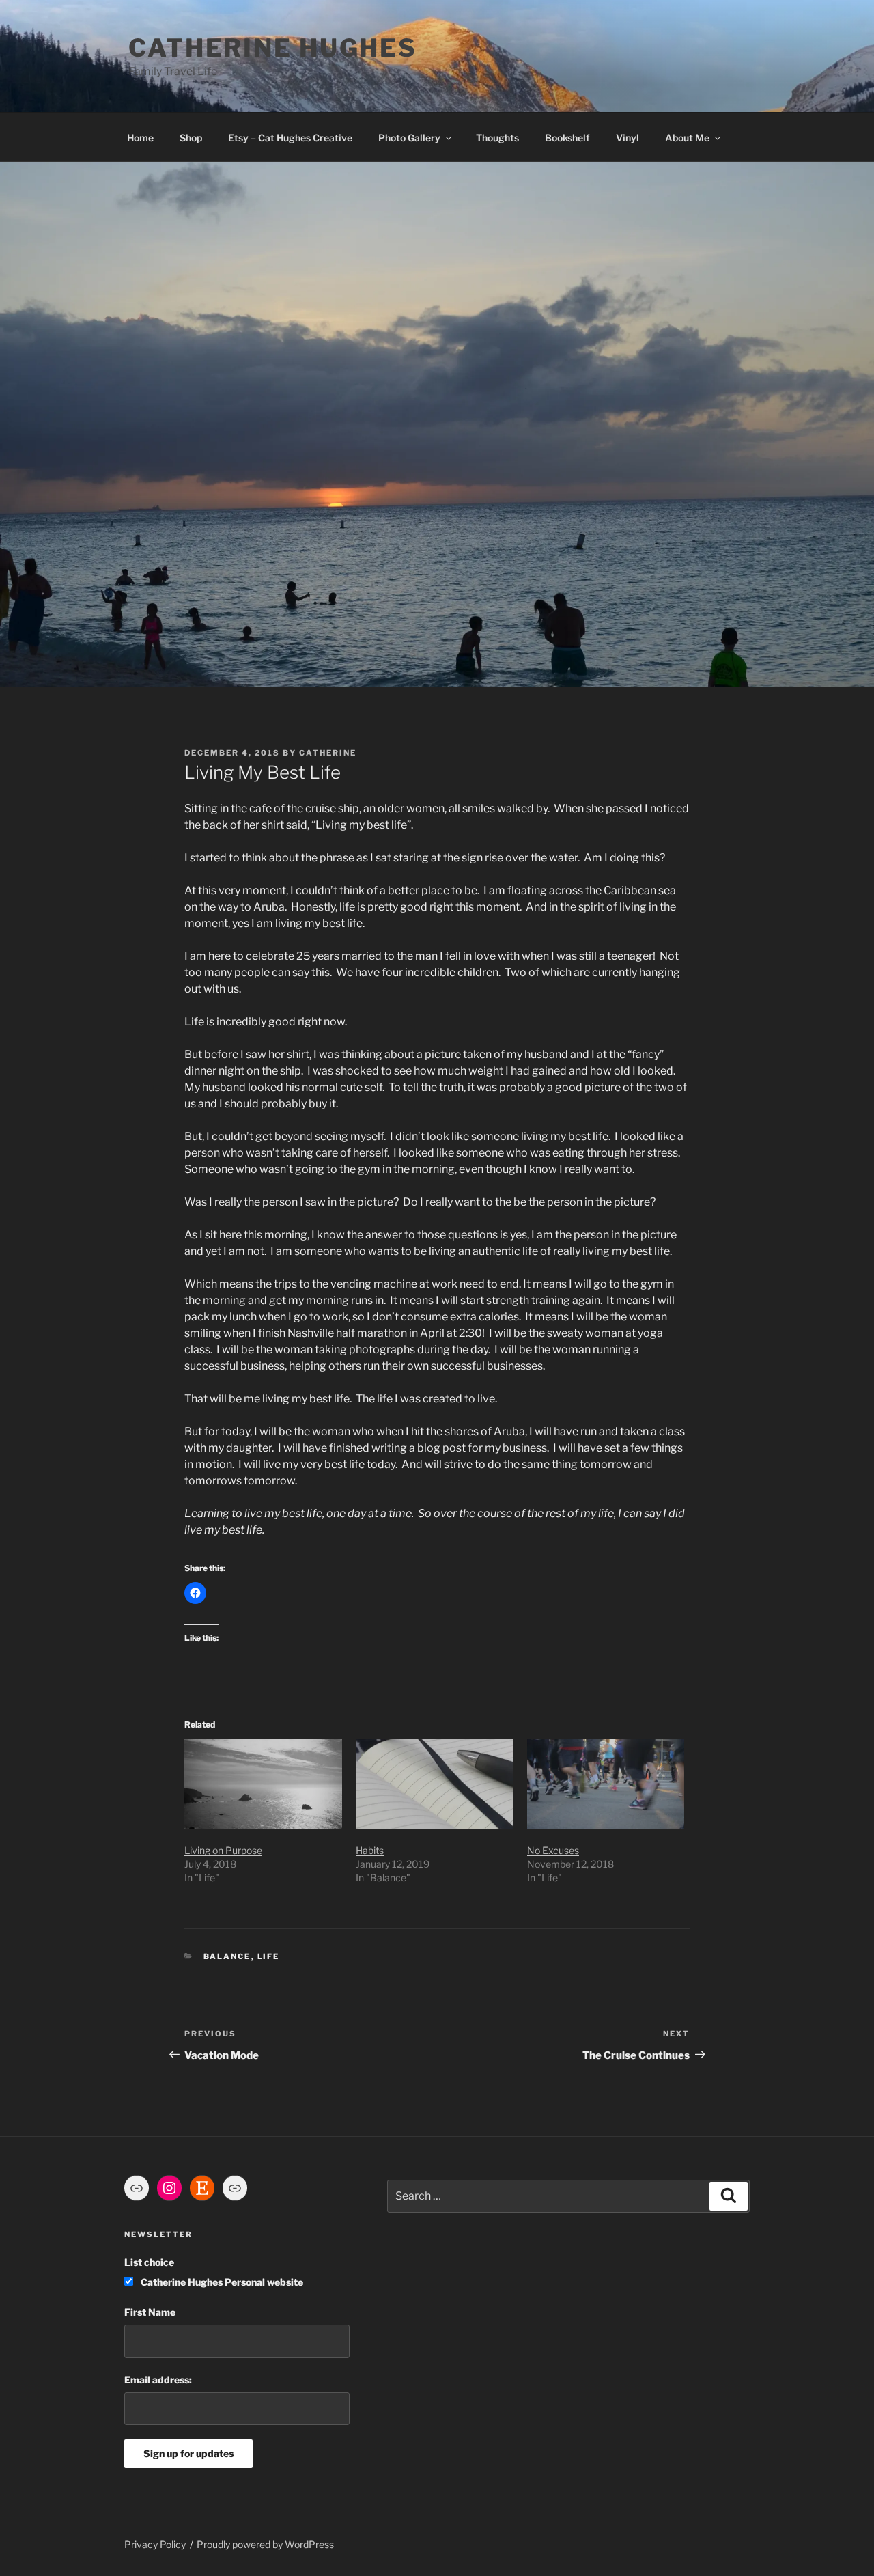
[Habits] (435, 1784)
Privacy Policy (155, 2544)
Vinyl (628, 138)
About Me (687, 138)
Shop (191, 138)
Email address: (158, 2380)
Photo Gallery (409, 138)
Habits (370, 1850)
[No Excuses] (606, 1784)
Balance (227, 1956)
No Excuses (553, 1850)
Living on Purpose (223, 1850)
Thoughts (497, 138)
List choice (149, 2262)
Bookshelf (567, 138)
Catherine (328, 753)
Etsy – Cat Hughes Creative (290, 138)
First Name (150, 2312)
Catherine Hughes (273, 48)
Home (140, 138)
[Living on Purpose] (263, 1784)
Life (269, 1956)
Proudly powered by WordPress (265, 2544)
